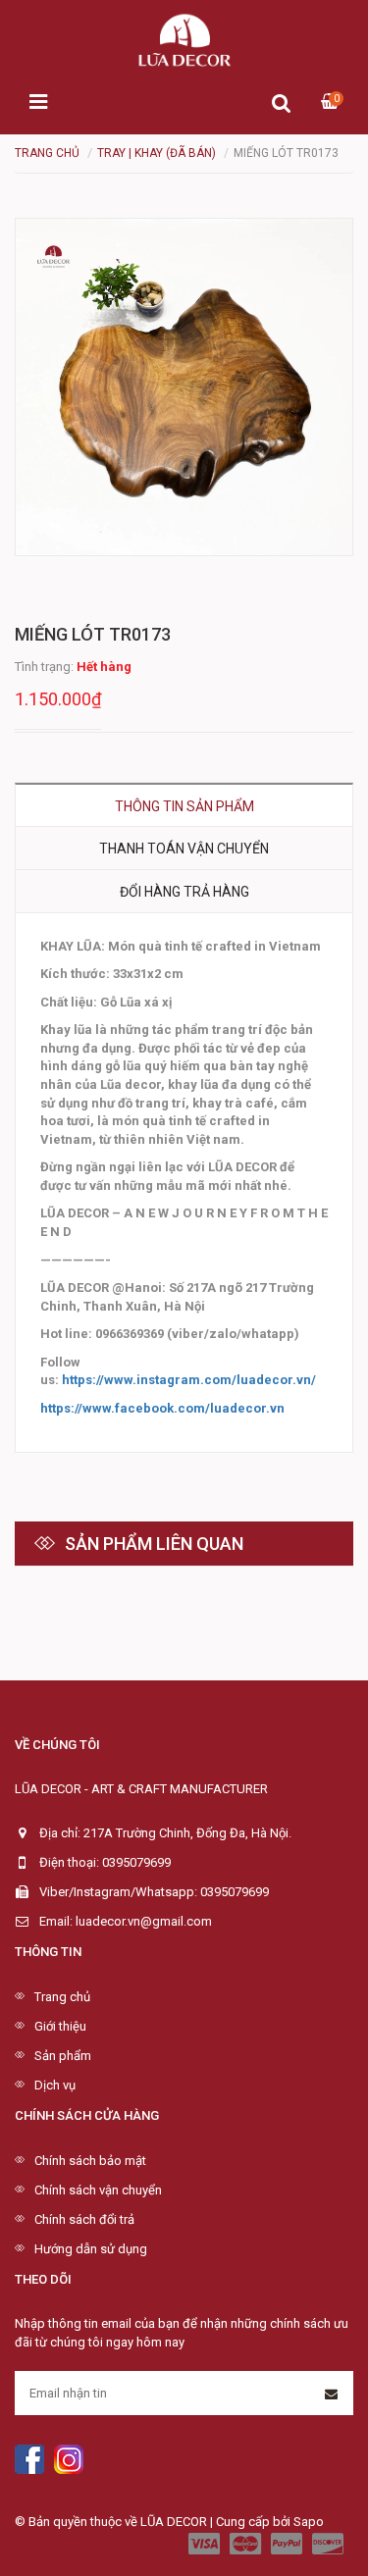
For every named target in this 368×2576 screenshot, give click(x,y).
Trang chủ (62, 1997)
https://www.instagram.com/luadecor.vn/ (189, 1380)
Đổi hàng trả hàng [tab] (184, 892)
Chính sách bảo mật (90, 2161)
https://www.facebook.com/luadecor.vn (162, 1408)
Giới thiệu (60, 2026)
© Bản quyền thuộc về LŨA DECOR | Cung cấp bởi (154, 2522)
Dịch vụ (55, 2085)
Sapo (309, 2522)
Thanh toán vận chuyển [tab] (184, 849)
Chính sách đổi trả (84, 2219)
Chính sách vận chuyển (98, 2190)
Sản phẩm (63, 2056)
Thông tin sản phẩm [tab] (184, 806)
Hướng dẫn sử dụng (91, 2249)
